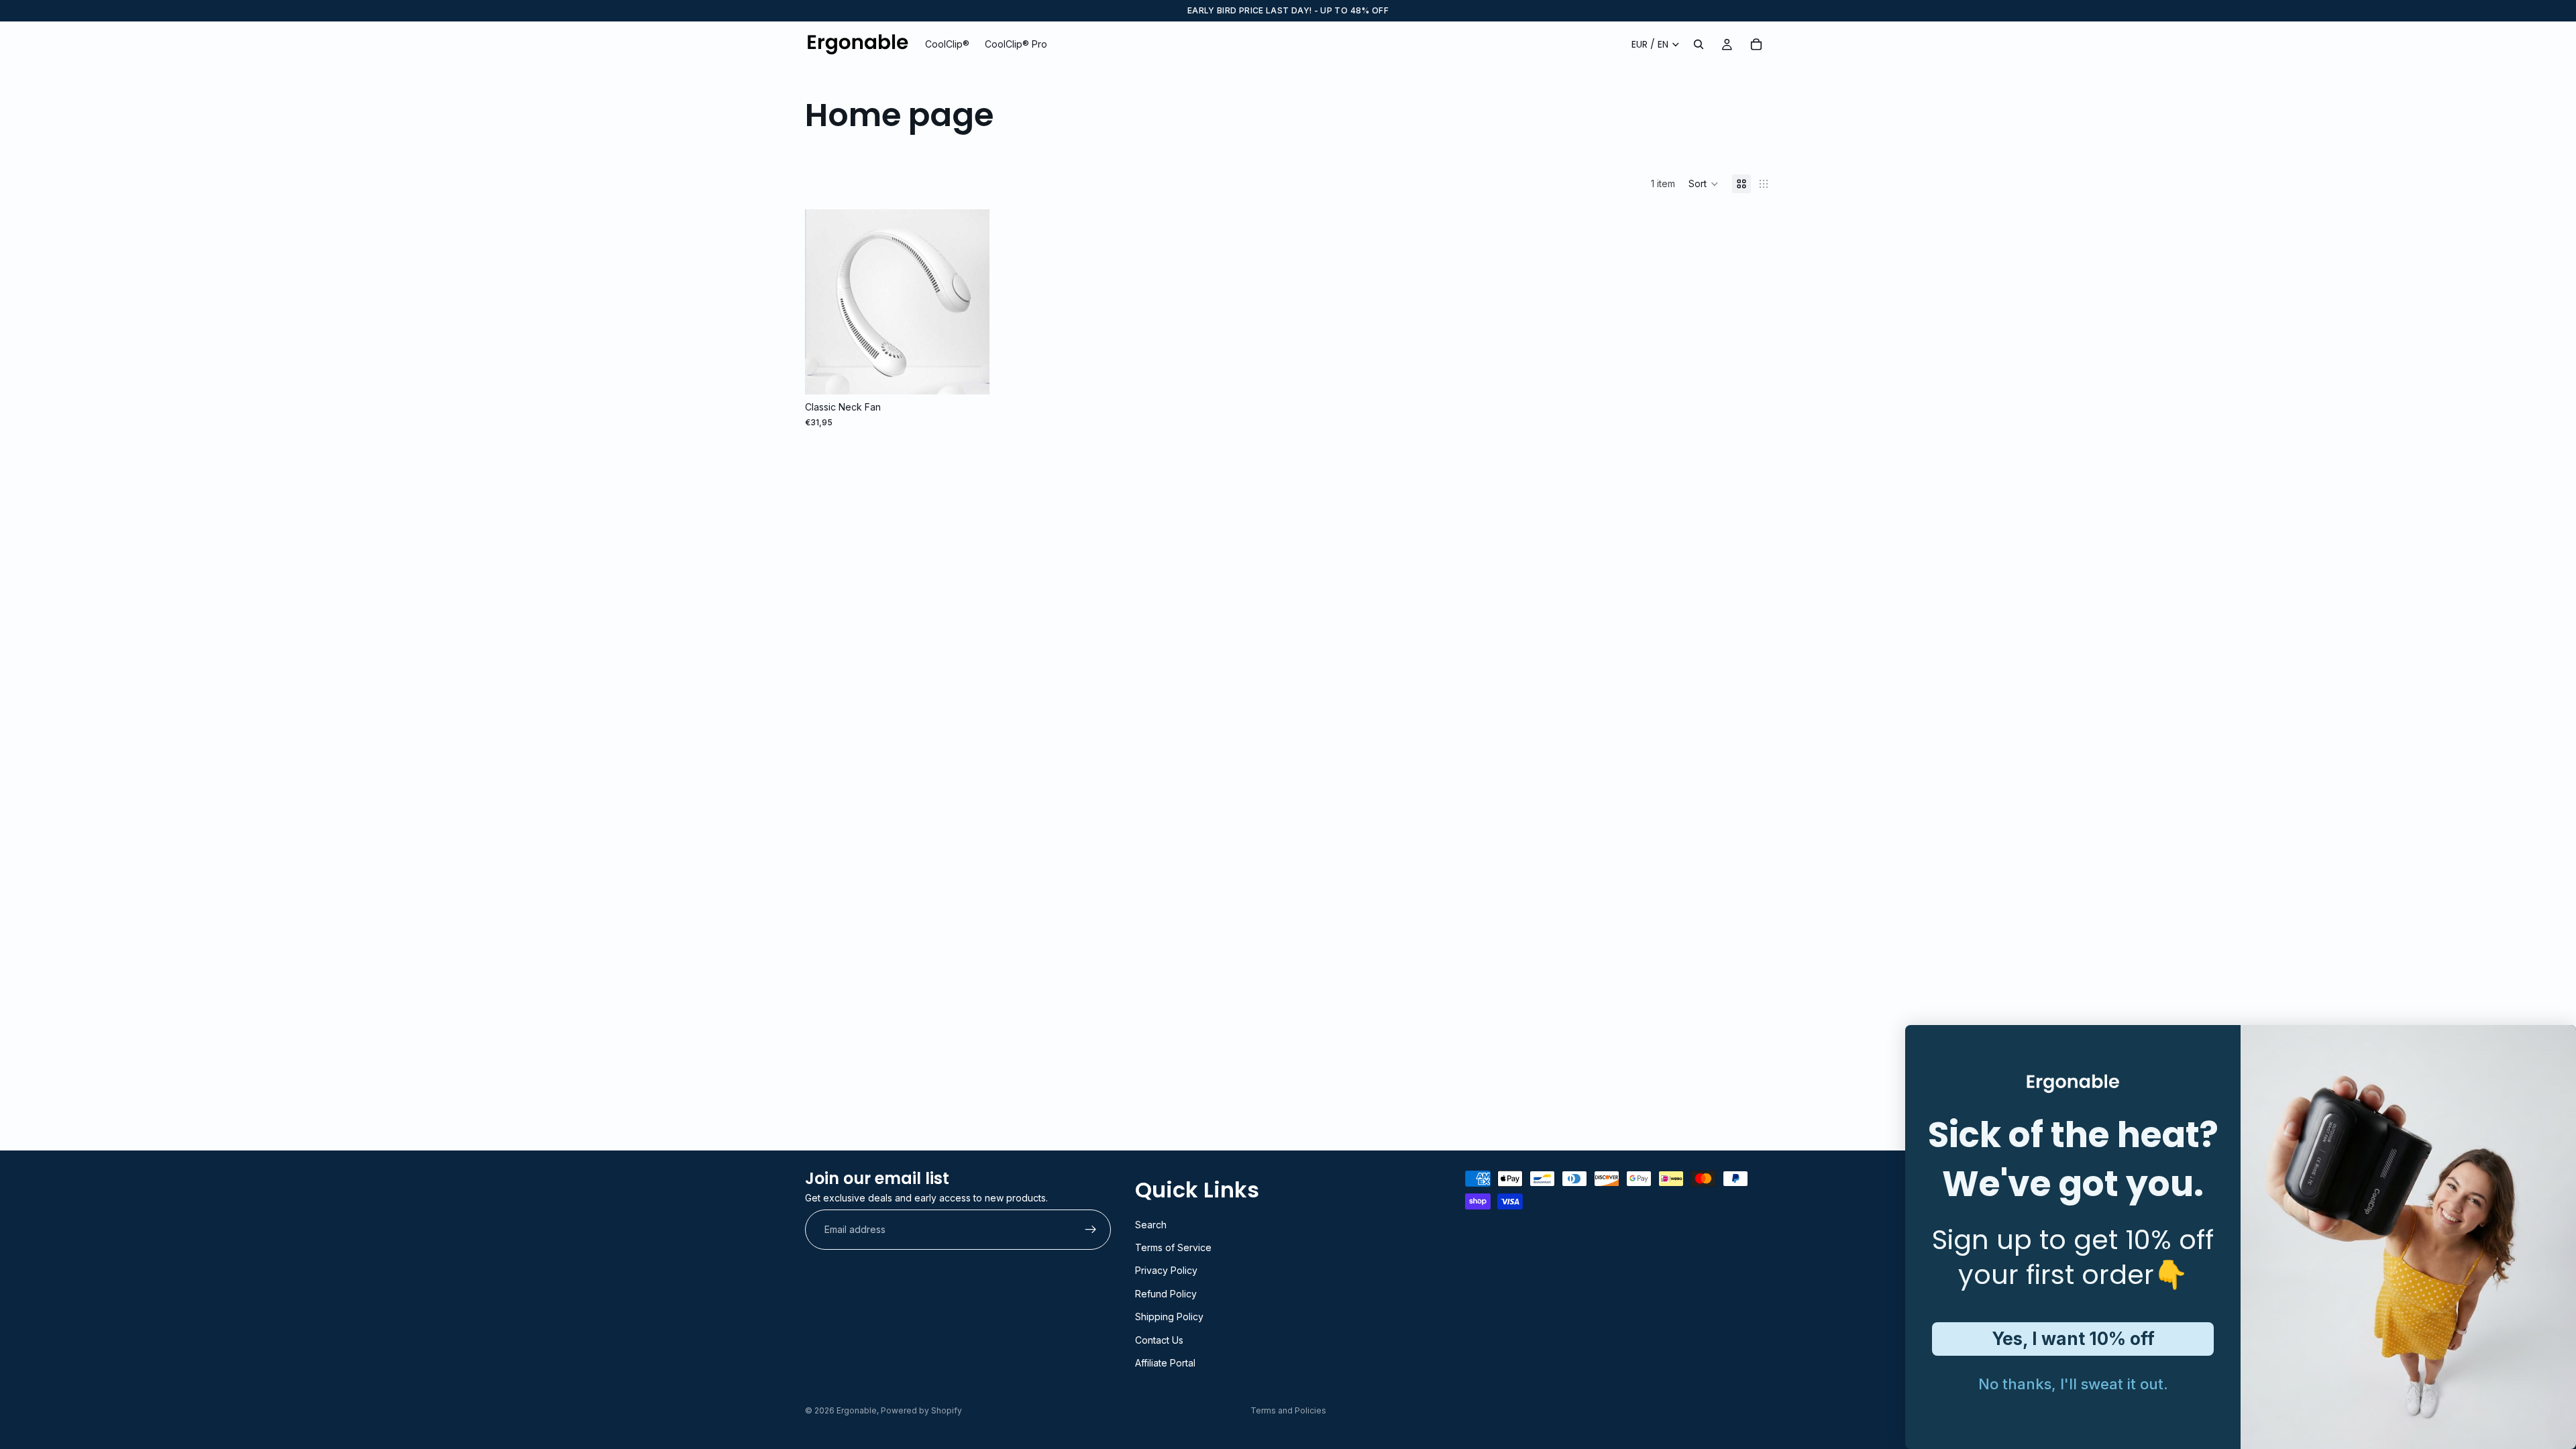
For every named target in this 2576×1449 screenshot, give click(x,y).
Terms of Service (1173, 1247)
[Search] (1699, 44)
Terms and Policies (1288, 1410)
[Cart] (1756, 44)
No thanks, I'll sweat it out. (2073, 1384)
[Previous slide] (825, 302)
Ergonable (857, 1410)
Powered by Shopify (921, 1410)
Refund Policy (1166, 1293)
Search (1151, 1224)
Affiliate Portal (1165, 1362)
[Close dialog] (1925, 1045)
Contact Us (1159, 1339)
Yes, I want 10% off (2073, 1339)
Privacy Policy (1166, 1270)
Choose (980, 373)
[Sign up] (1091, 1230)
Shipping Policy (1169, 1317)
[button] (1704, 184)
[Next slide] (969, 302)
